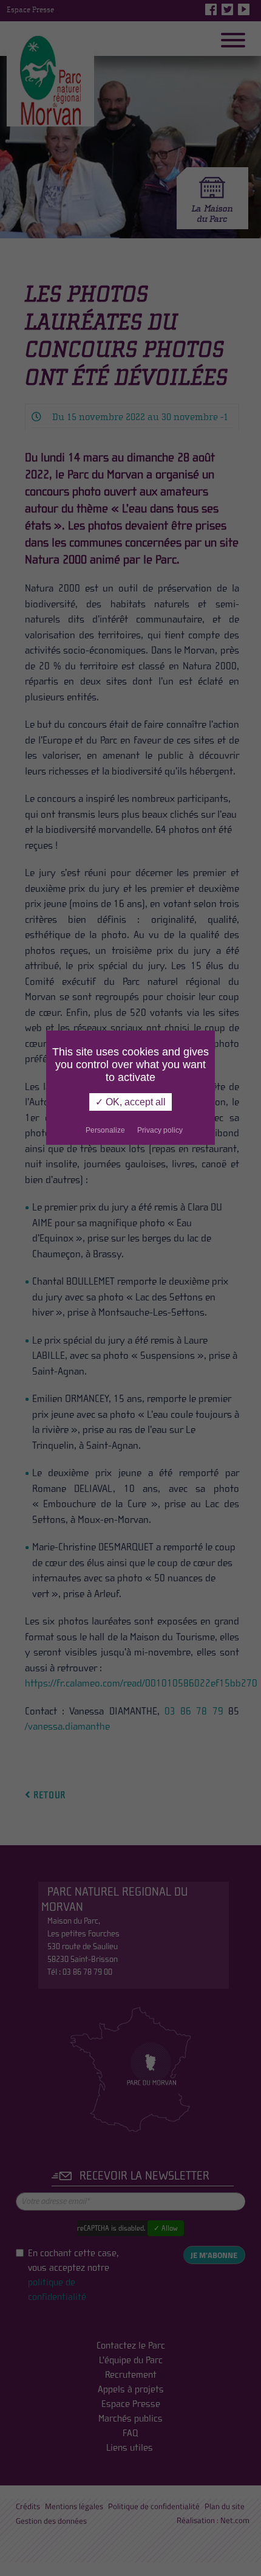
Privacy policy (160, 1130)
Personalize (105, 1130)
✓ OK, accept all (130, 1102)
